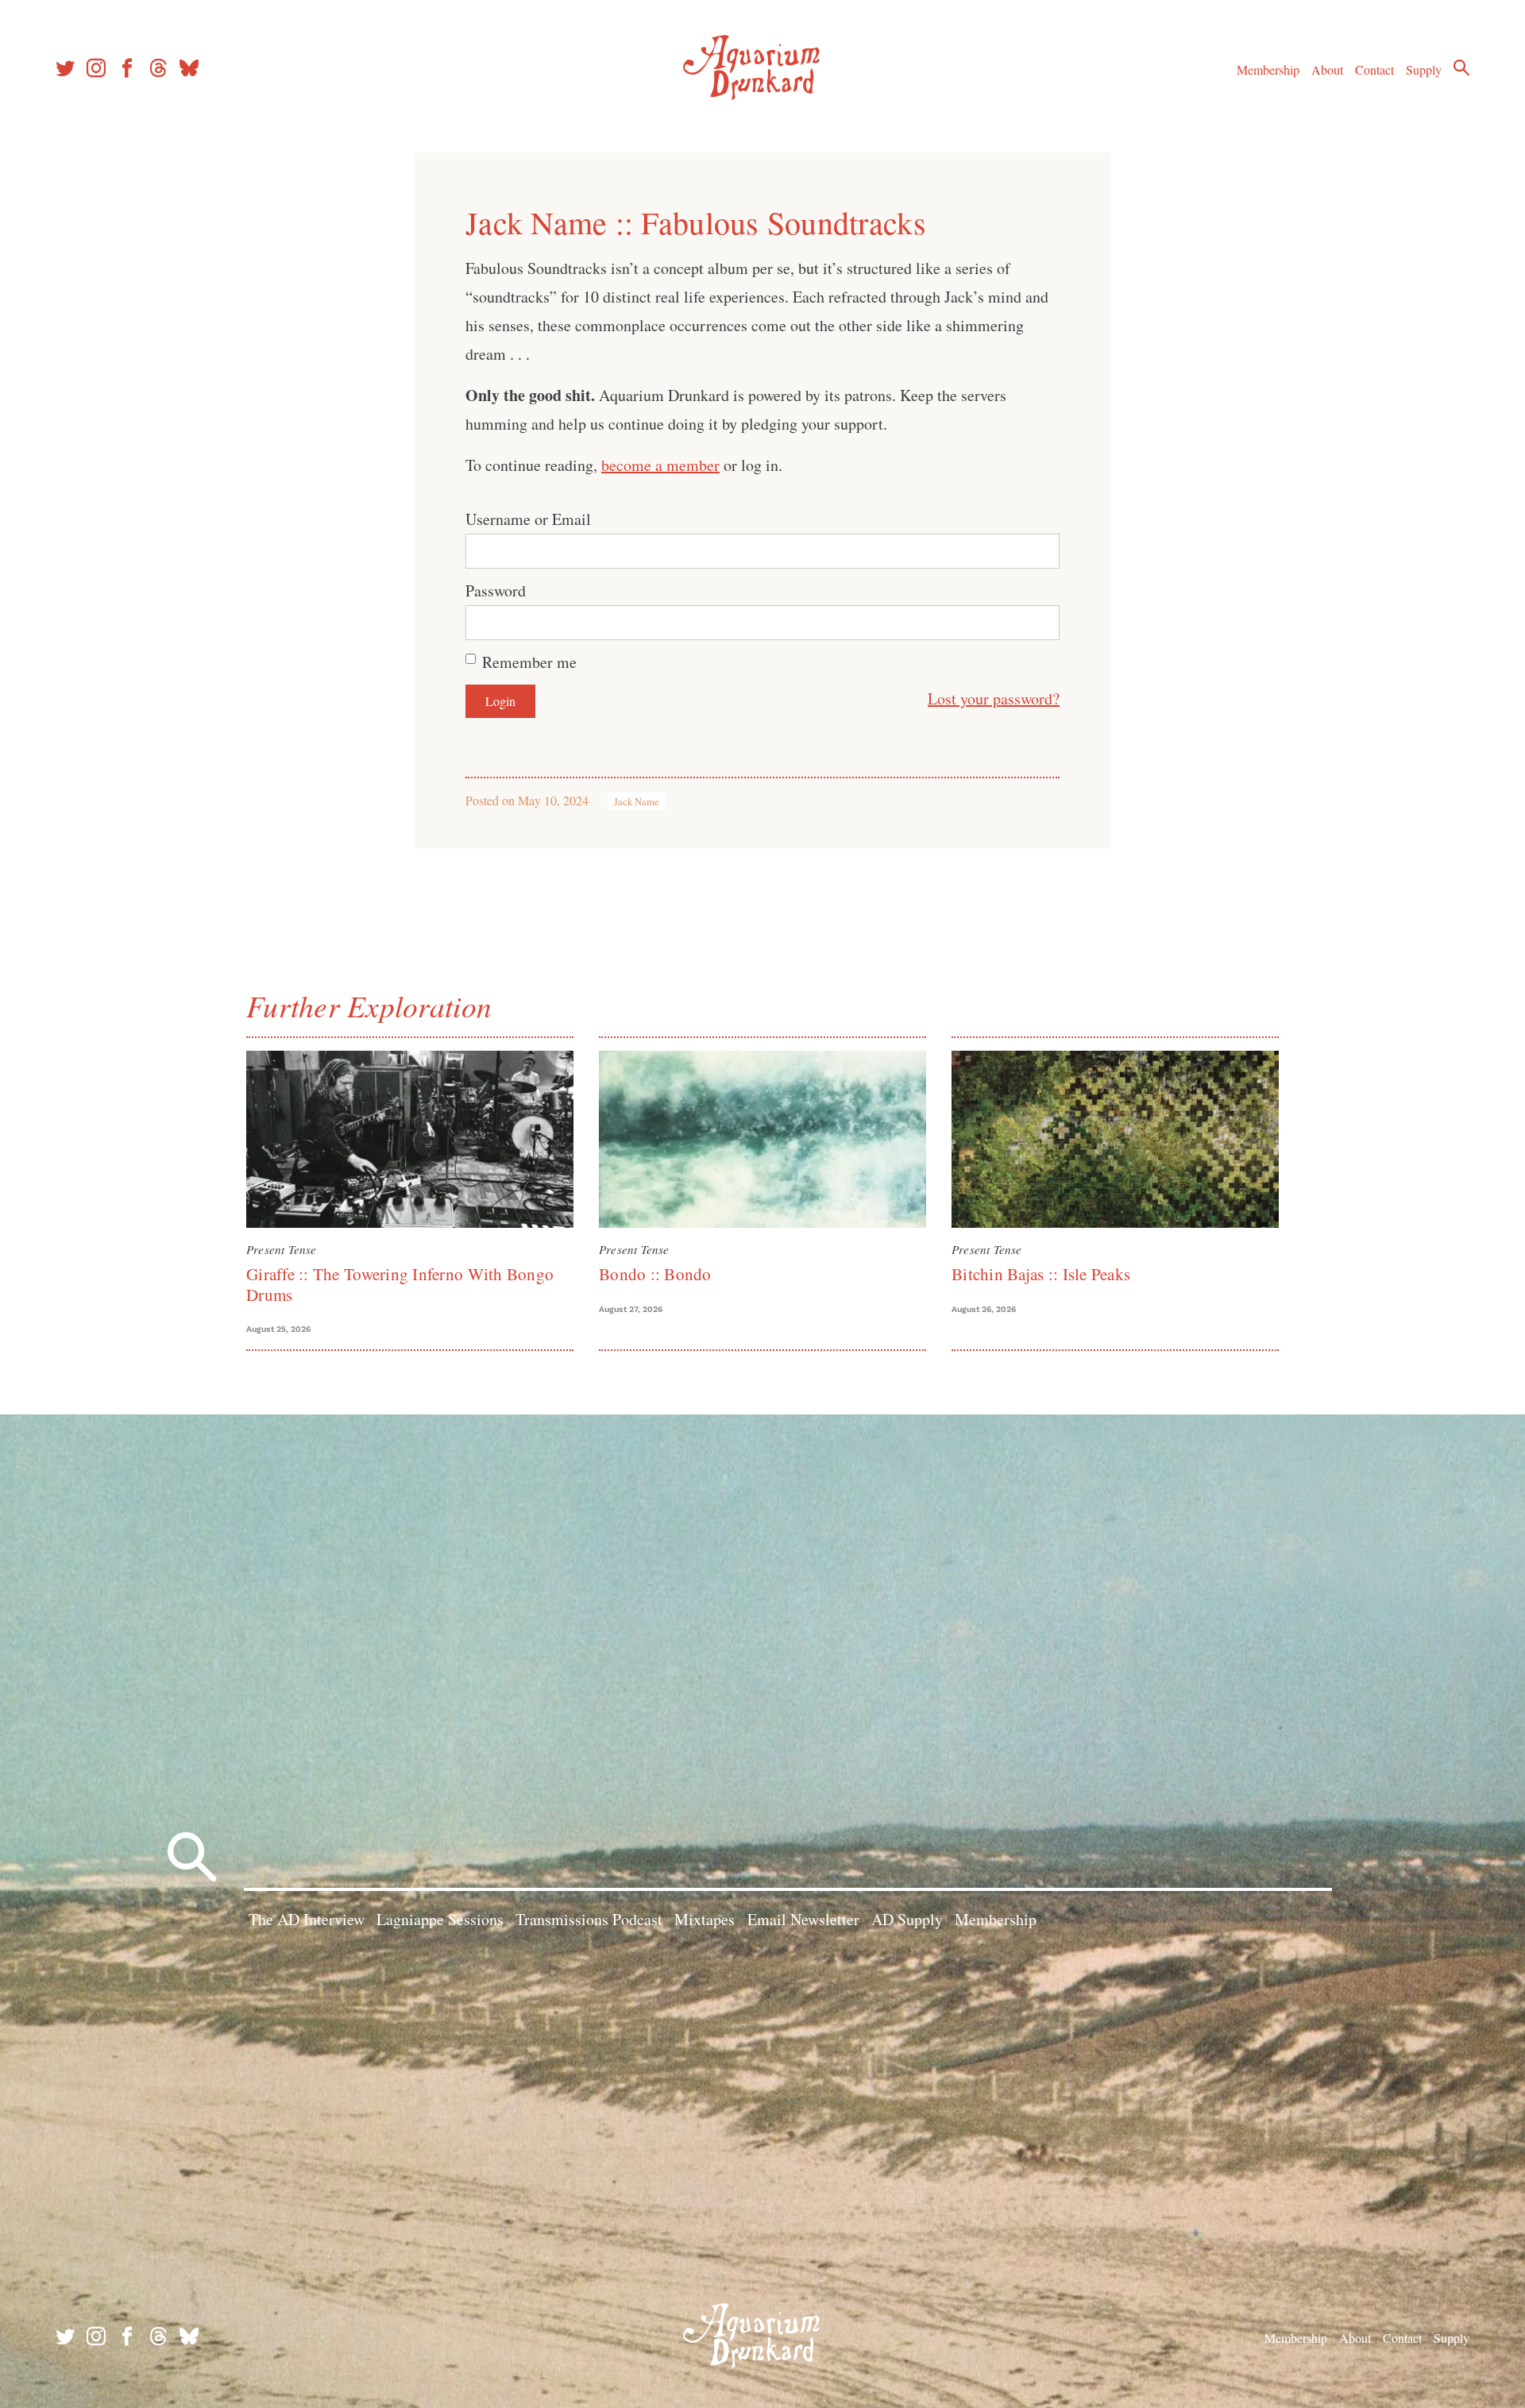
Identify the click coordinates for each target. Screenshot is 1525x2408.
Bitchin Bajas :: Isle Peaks (1041, 1274)
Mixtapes (705, 1919)
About (1327, 69)
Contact (1374, 69)
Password (496, 590)
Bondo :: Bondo (655, 1274)
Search (1461, 68)
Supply (1424, 69)
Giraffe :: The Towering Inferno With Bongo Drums (400, 1284)
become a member (660, 465)
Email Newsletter (803, 1919)
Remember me (529, 662)
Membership (1268, 69)
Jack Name (637, 801)
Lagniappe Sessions (440, 1919)
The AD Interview (307, 1919)
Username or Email (528, 519)
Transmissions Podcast (589, 1919)
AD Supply (907, 1919)
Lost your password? (994, 698)
